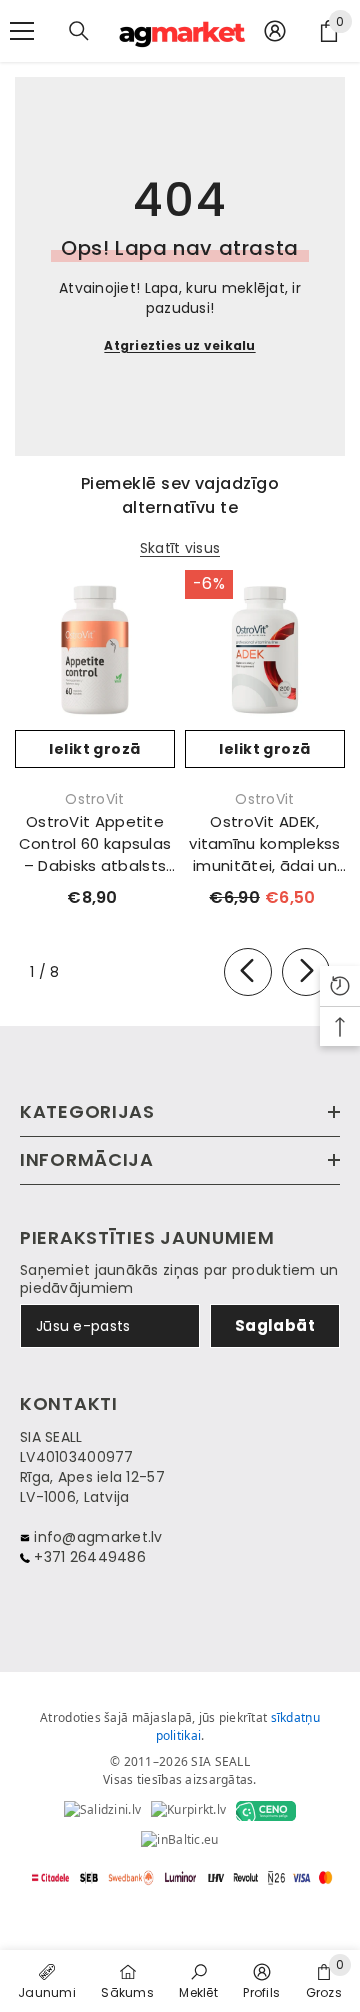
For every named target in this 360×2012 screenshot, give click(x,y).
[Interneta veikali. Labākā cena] (102, 1811)
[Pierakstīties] (275, 31)
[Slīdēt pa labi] (306, 972)
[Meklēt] (79, 31)
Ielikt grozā (94, 749)
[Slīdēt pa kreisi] (248, 972)
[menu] (22, 31)
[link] (198, 1980)
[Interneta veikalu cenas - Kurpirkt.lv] (188, 1811)
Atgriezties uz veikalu (179, 345)
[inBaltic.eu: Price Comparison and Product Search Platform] (179, 1841)
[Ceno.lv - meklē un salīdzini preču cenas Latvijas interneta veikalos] (266, 1811)
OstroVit (94, 799)
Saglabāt (275, 1325)
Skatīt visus (180, 548)
